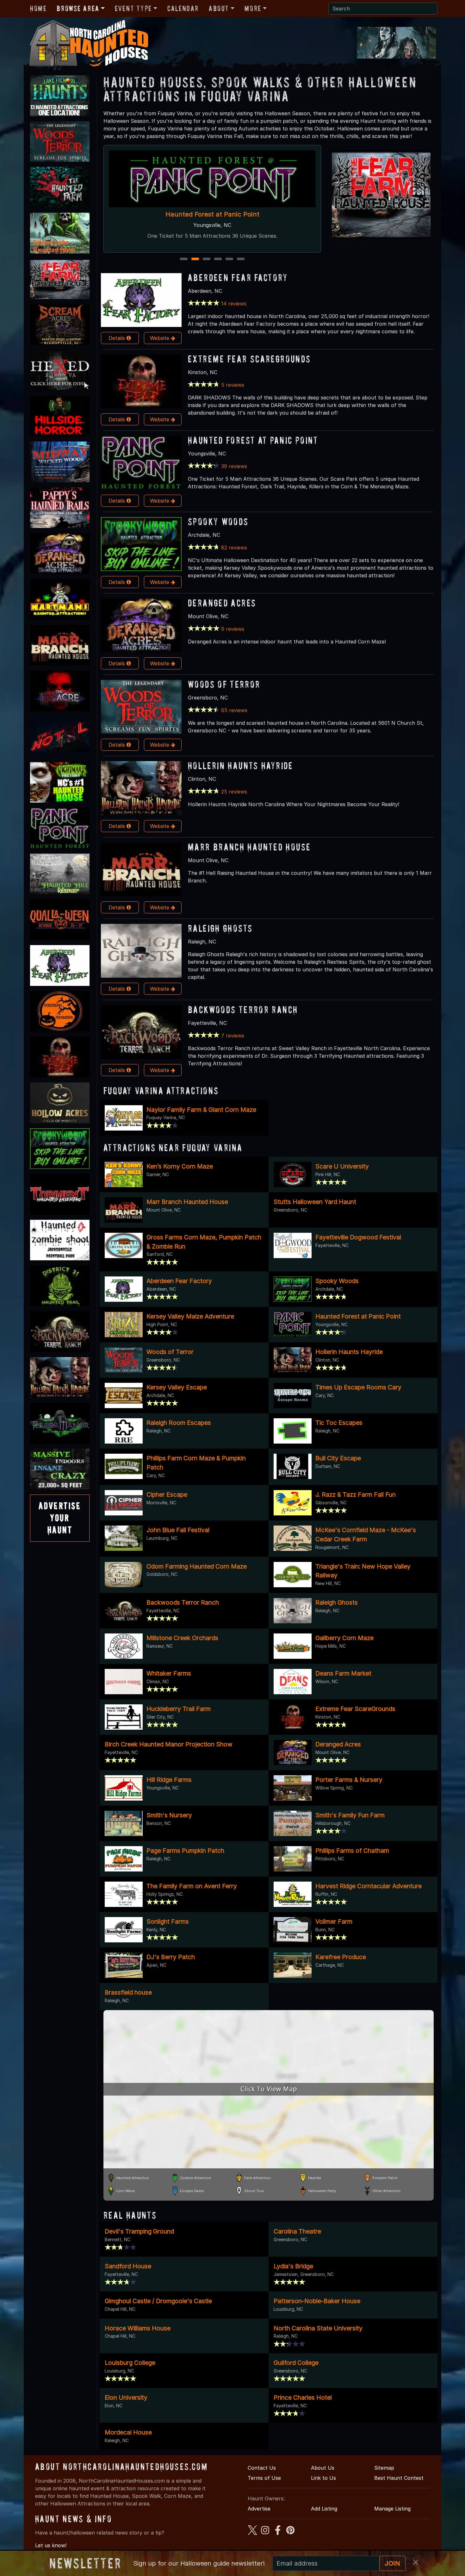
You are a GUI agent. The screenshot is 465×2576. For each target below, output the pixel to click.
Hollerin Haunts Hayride (212, 214)
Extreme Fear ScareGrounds (249, 359)
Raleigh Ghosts (220, 928)
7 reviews (233, 1036)
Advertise (259, 2509)
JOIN (392, 2563)
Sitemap (384, 2468)
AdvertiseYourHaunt (60, 1518)
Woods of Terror (224, 684)
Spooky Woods (218, 521)
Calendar (183, 8)
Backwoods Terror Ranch (243, 1009)
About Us (323, 2468)
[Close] (416, 2562)
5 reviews (233, 385)
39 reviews (234, 466)
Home (38, 8)
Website (160, 338)
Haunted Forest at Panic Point (253, 440)
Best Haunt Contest (399, 2478)
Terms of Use (264, 2478)
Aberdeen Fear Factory (238, 277)
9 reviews (233, 629)
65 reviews (234, 710)
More (253, 8)
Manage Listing (392, 2509)
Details (118, 338)
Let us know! (51, 2545)
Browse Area (78, 8)
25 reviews (234, 792)
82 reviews (234, 548)
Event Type (133, 8)
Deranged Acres (222, 603)
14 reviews (234, 304)
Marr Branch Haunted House (249, 847)
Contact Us (262, 2468)
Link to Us (323, 2478)
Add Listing (324, 2509)
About (219, 8)
